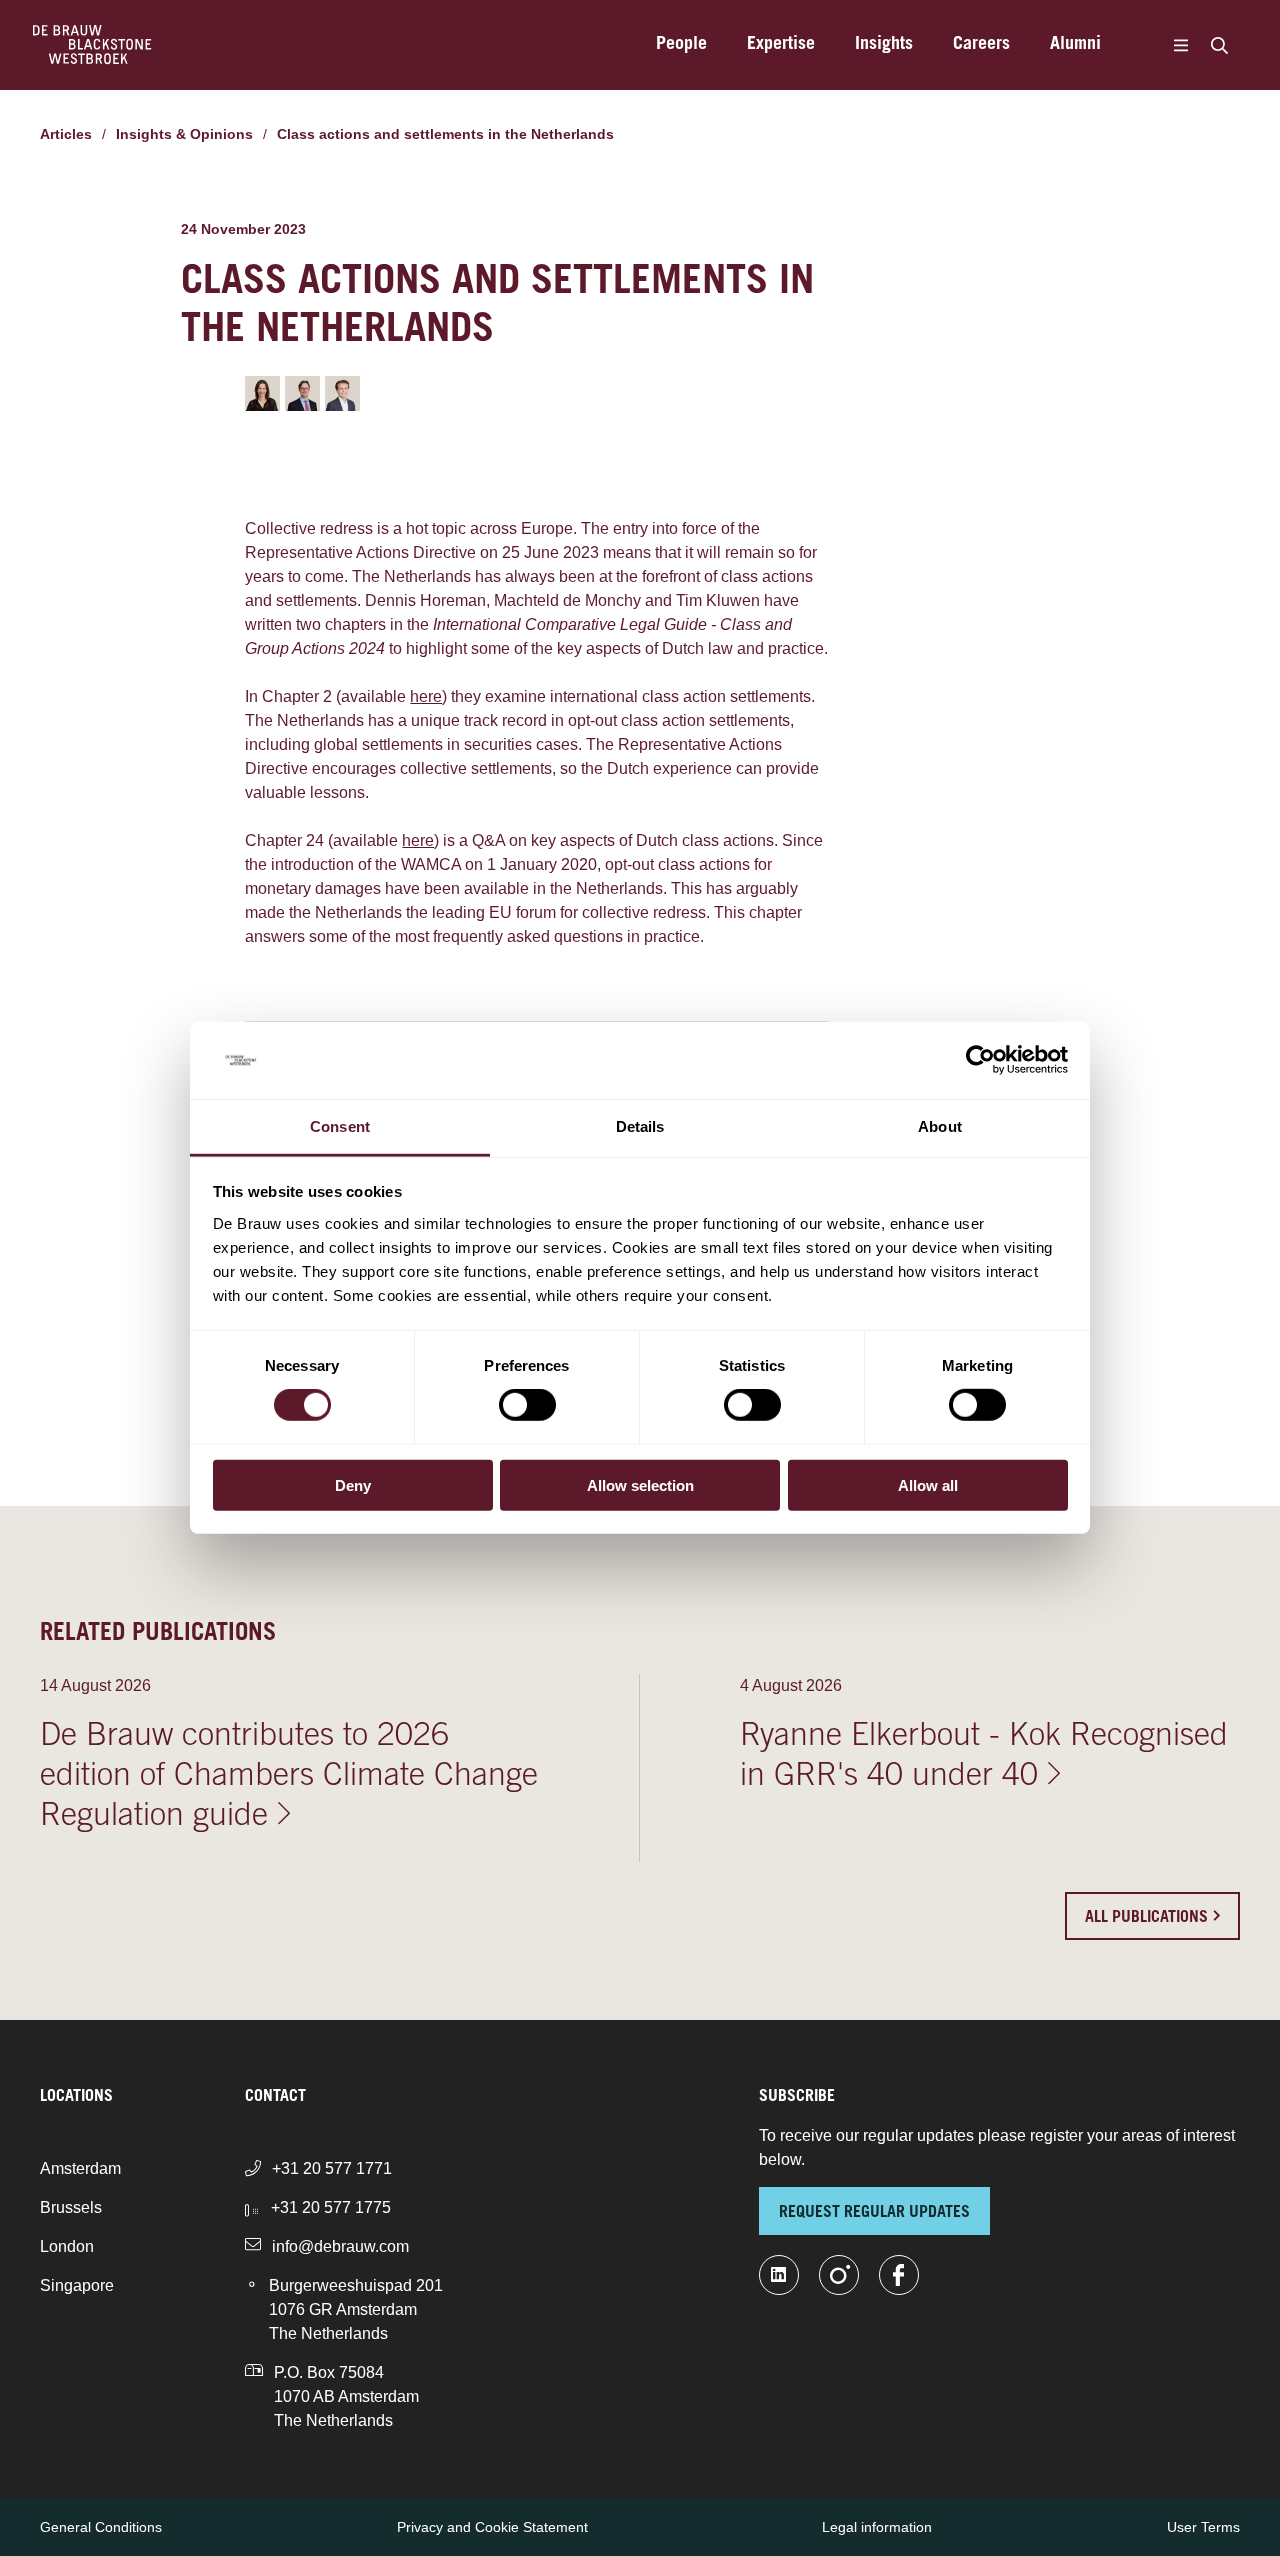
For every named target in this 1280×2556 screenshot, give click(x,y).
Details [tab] (640, 1126)
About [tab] (940, 1126)
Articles (66, 134)
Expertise (781, 45)
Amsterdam (80, 2168)
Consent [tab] (340, 1126)
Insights (884, 45)
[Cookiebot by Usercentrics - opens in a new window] (980, 1060)
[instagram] (839, 2275)
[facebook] (899, 2275)
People (681, 45)
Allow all (928, 1484)
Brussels (71, 2207)
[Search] (1219, 45)
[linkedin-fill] (779, 2275)
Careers (981, 45)
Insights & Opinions (184, 134)
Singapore (77, 2285)
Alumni (1075, 45)
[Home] (92, 45)
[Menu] (1180, 45)
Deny (353, 1484)
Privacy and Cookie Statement (492, 2527)
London (67, 2246)
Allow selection (640, 1484)
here (426, 696)
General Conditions (101, 2527)
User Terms (1203, 2527)
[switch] (527, 1405)
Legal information (877, 2527)
